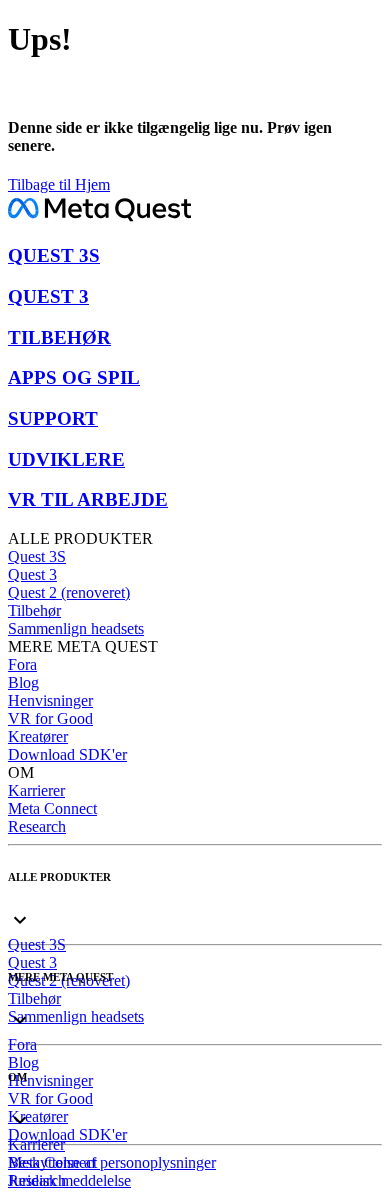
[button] (195, 903)
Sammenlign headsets (76, 628)
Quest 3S (37, 556)
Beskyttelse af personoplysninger (112, 1162)
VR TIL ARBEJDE (88, 499)
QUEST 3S (54, 255)
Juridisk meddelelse (69, 1180)
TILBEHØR (59, 337)
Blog (23, 682)
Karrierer (36, 790)
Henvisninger (50, 700)
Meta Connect (52, 808)
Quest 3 (32, 574)
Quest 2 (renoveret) (69, 592)
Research (37, 826)
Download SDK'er (67, 754)
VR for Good (50, 718)
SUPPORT (53, 418)
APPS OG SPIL (74, 377)
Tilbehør (34, 610)
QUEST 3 (48, 296)
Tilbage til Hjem (59, 184)
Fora (22, 664)
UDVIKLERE (66, 459)
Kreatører (38, 736)
